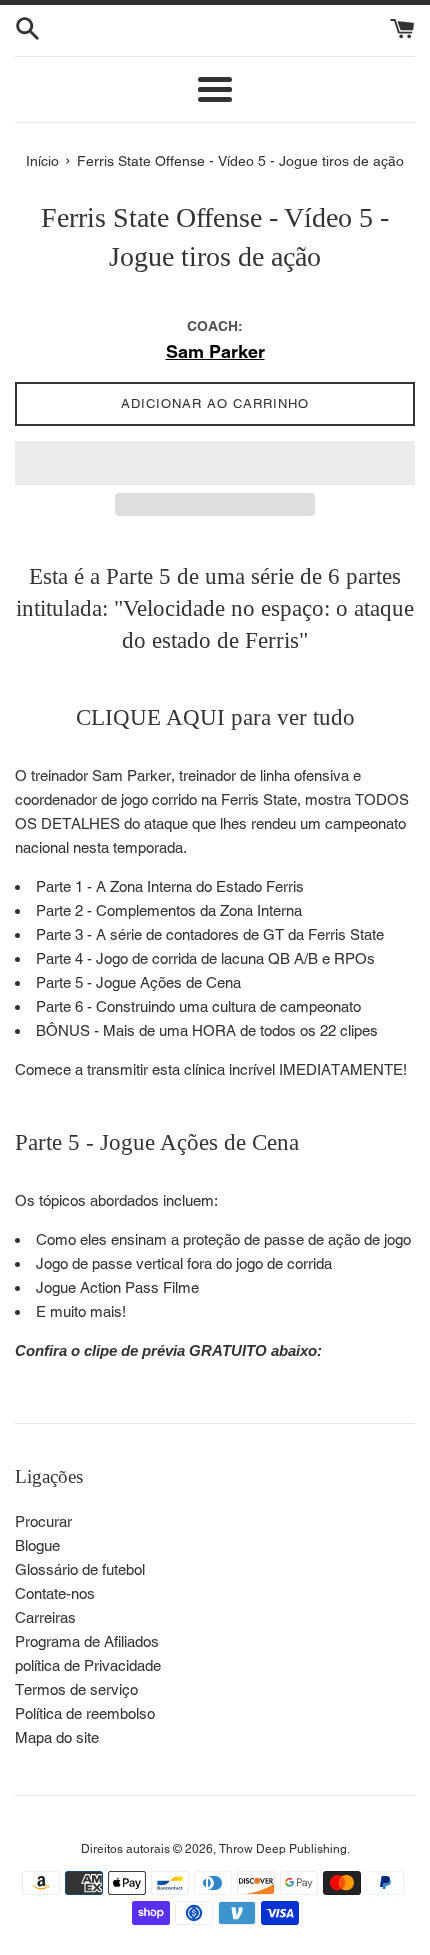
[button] (215, 463)
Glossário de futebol (80, 1569)
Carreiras (45, 1617)
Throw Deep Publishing (283, 1849)
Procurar (43, 1521)
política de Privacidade (88, 1665)
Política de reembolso (85, 1713)
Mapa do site (57, 1737)
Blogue (37, 1545)
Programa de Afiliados (87, 1641)
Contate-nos (55, 1593)
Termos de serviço (76, 1689)
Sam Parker (215, 351)
